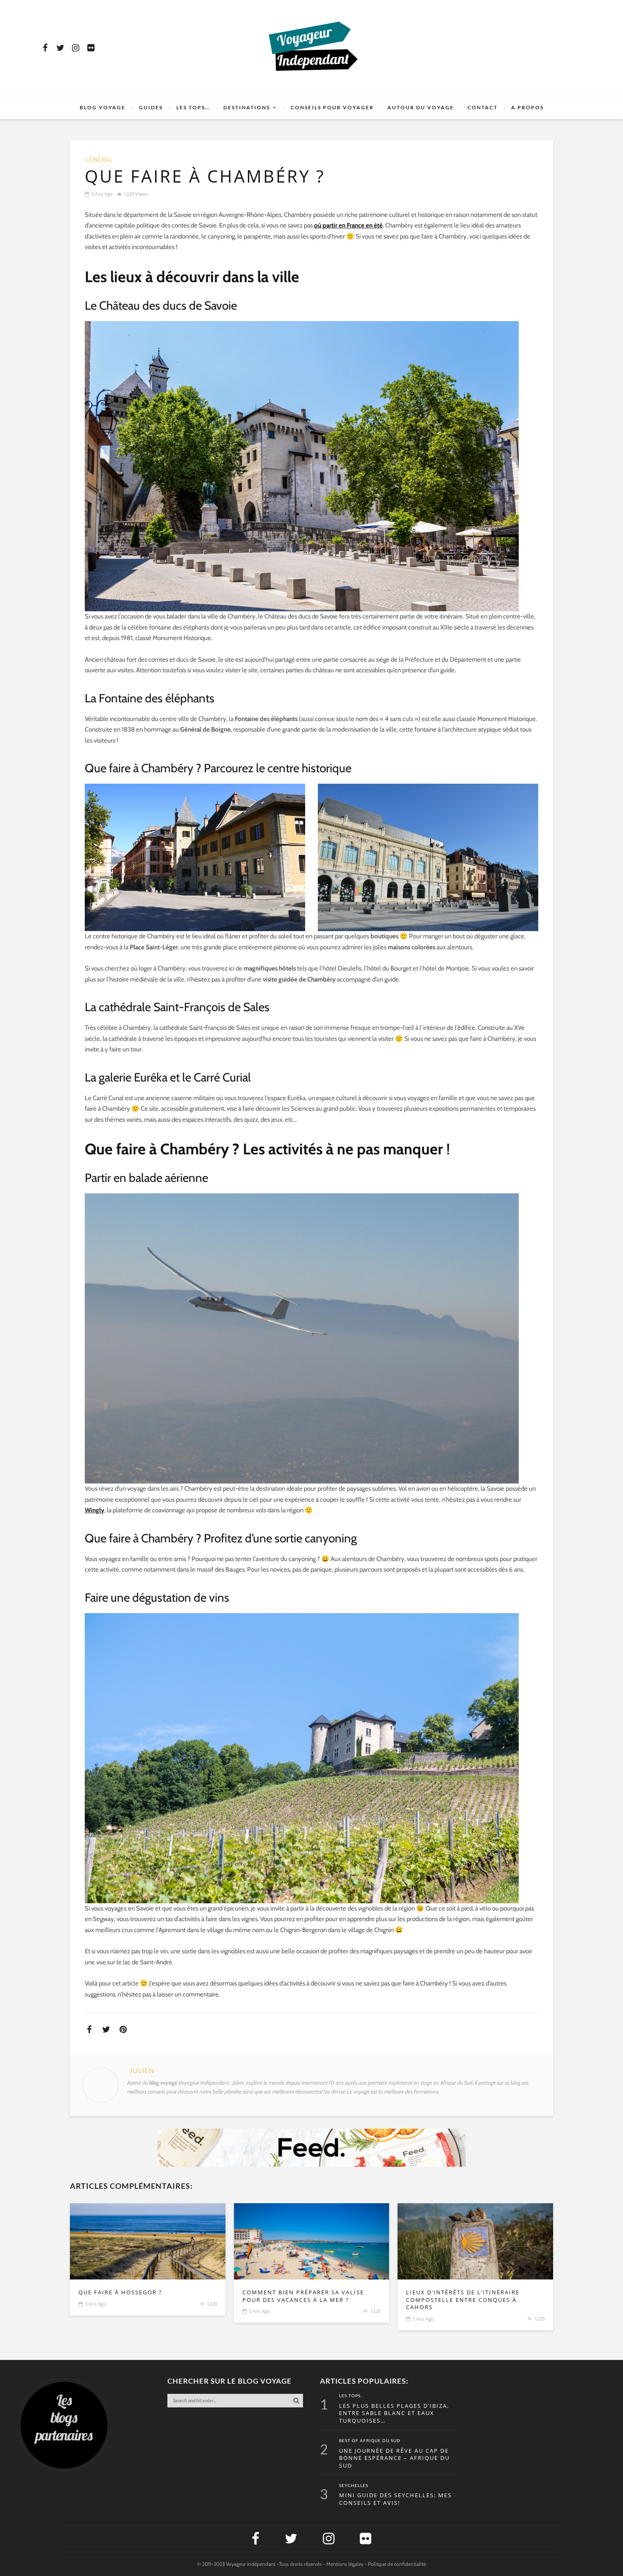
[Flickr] (91, 48)
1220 (212, 2304)
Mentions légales (345, 2564)
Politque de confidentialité (397, 2564)
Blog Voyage (103, 107)
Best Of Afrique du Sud (370, 2441)
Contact (483, 107)
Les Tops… (193, 107)
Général (99, 160)
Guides (151, 107)
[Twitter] (60, 48)
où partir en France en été (348, 225)
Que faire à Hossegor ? (120, 2292)
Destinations (247, 107)
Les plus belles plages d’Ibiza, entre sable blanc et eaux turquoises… (394, 2413)
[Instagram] (75, 48)
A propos (527, 107)
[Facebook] (45, 48)
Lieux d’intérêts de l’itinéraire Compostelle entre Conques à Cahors (463, 2300)
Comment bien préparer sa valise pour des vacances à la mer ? (303, 2296)
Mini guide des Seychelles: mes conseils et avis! (395, 2499)
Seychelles (354, 2486)
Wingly (95, 1510)
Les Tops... (352, 2396)
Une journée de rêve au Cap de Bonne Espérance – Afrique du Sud (394, 2458)
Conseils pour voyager (332, 107)
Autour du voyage (421, 107)
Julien (142, 2071)
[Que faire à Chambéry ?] (148, 2241)
